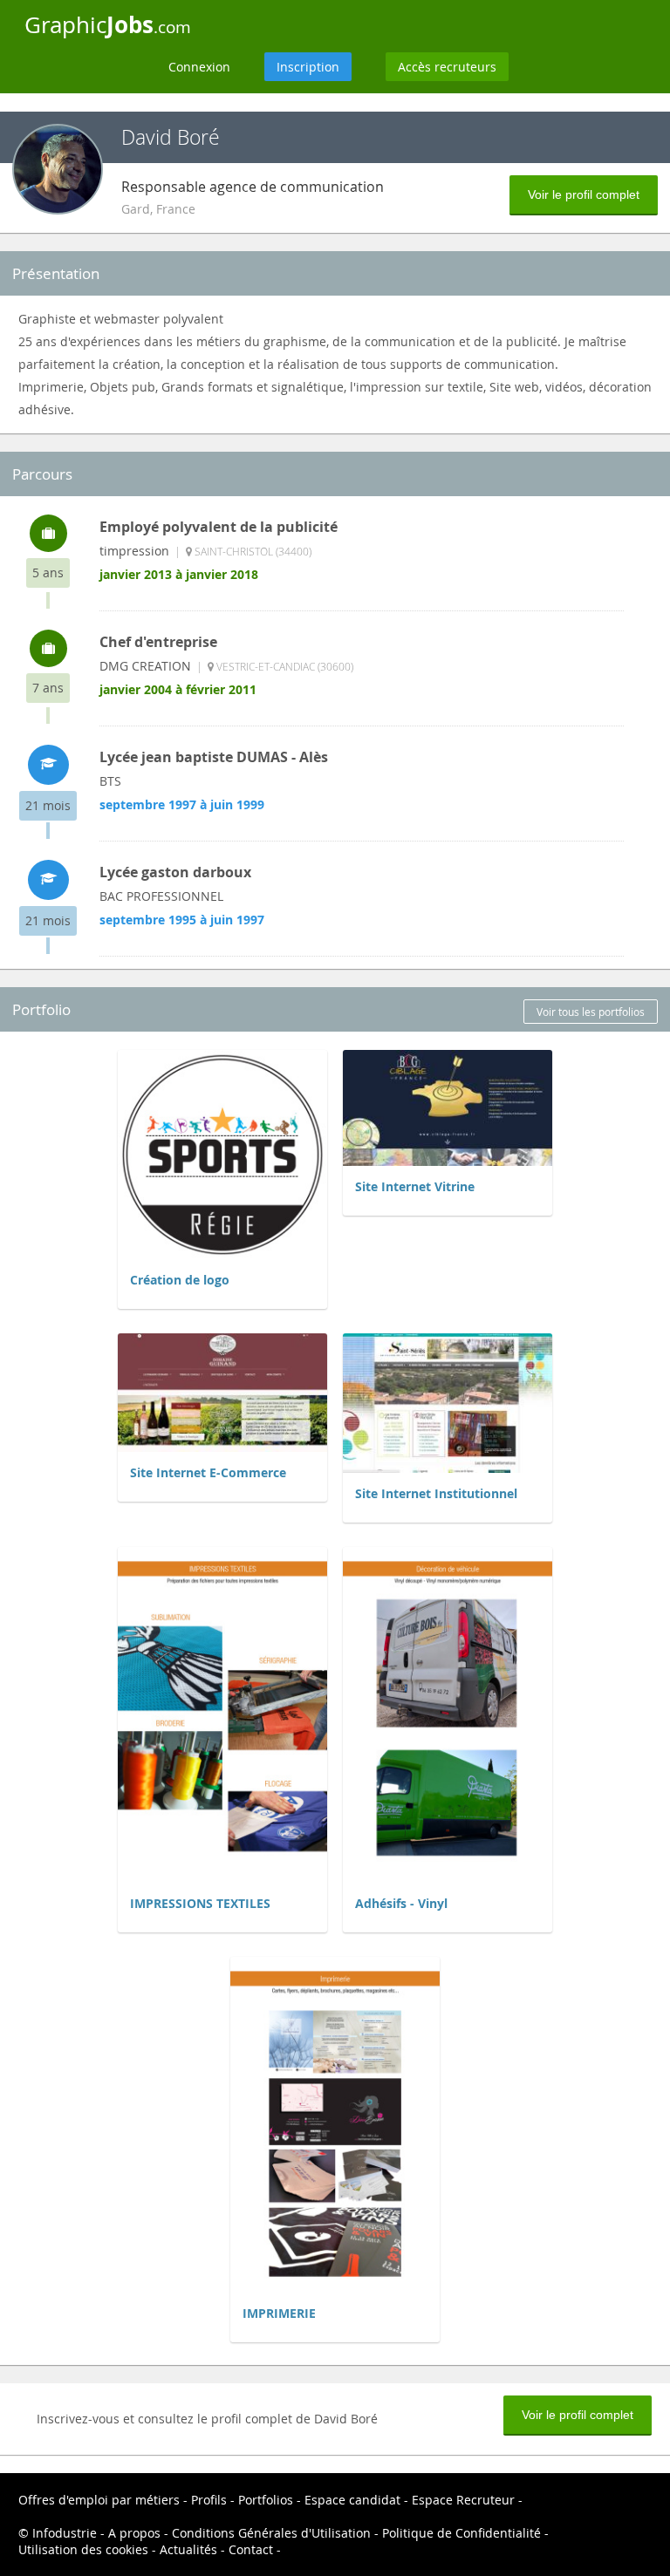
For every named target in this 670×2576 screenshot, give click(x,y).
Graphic (108, 24)
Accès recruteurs (447, 67)
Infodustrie (65, 2533)
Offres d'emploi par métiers (99, 2500)
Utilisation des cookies (83, 2549)
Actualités (188, 2549)
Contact (251, 2549)
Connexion (199, 67)
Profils (209, 2500)
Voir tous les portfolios (591, 1012)
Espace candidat (352, 2500)
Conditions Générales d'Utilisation (271, 2533)
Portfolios (266, 2500)
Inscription (308, 67)
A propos (134, 2533)
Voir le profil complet (584, 194)
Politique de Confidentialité (461, 2533)
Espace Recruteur (463, 2500)
